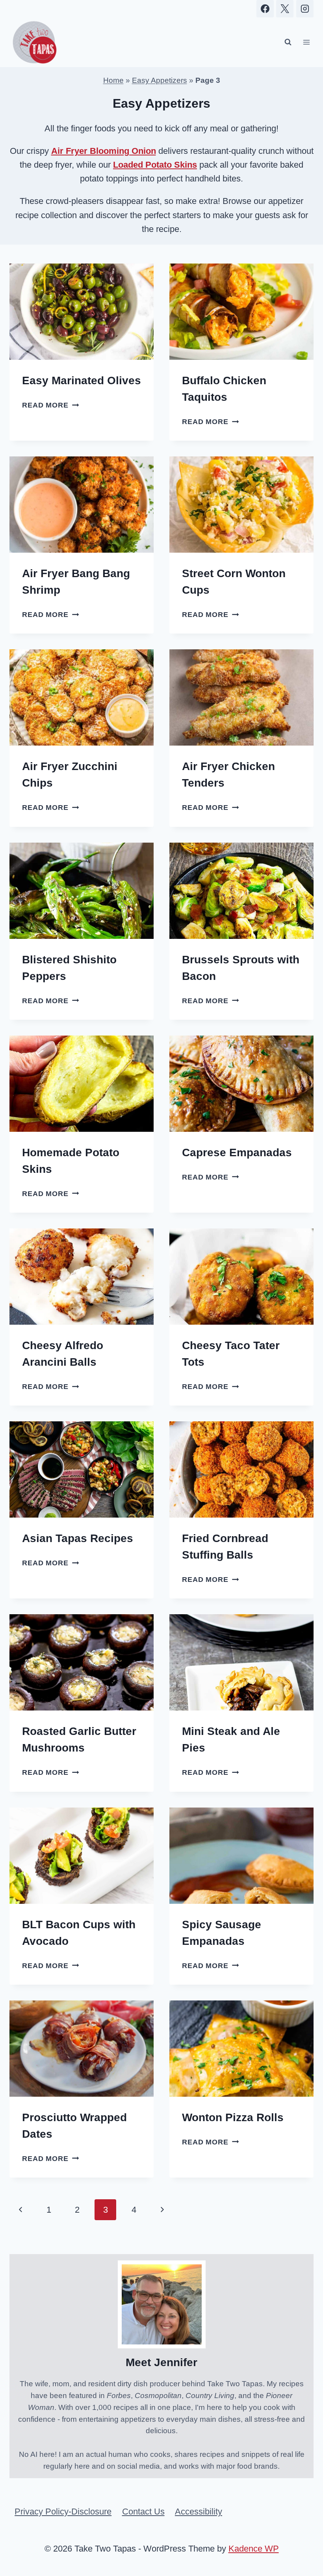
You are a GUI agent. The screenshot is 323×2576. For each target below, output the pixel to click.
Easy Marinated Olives (82, 380)
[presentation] (82, 312)
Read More (50, 405)
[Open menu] (306, 42)
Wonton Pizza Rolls (233, 2117)
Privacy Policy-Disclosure (63, 2512)
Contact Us (143, 2512)
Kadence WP (254, 2549)
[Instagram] (305, 9)
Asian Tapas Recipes (78, 1538)
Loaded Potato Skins (155, 165)
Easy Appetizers (160, 80)
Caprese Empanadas (237, 1152)
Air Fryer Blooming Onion (104, 151)
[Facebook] (265, 9)
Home (113, 80)
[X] (285, 9)
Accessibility (199, 2512)
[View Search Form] (288, 42)
